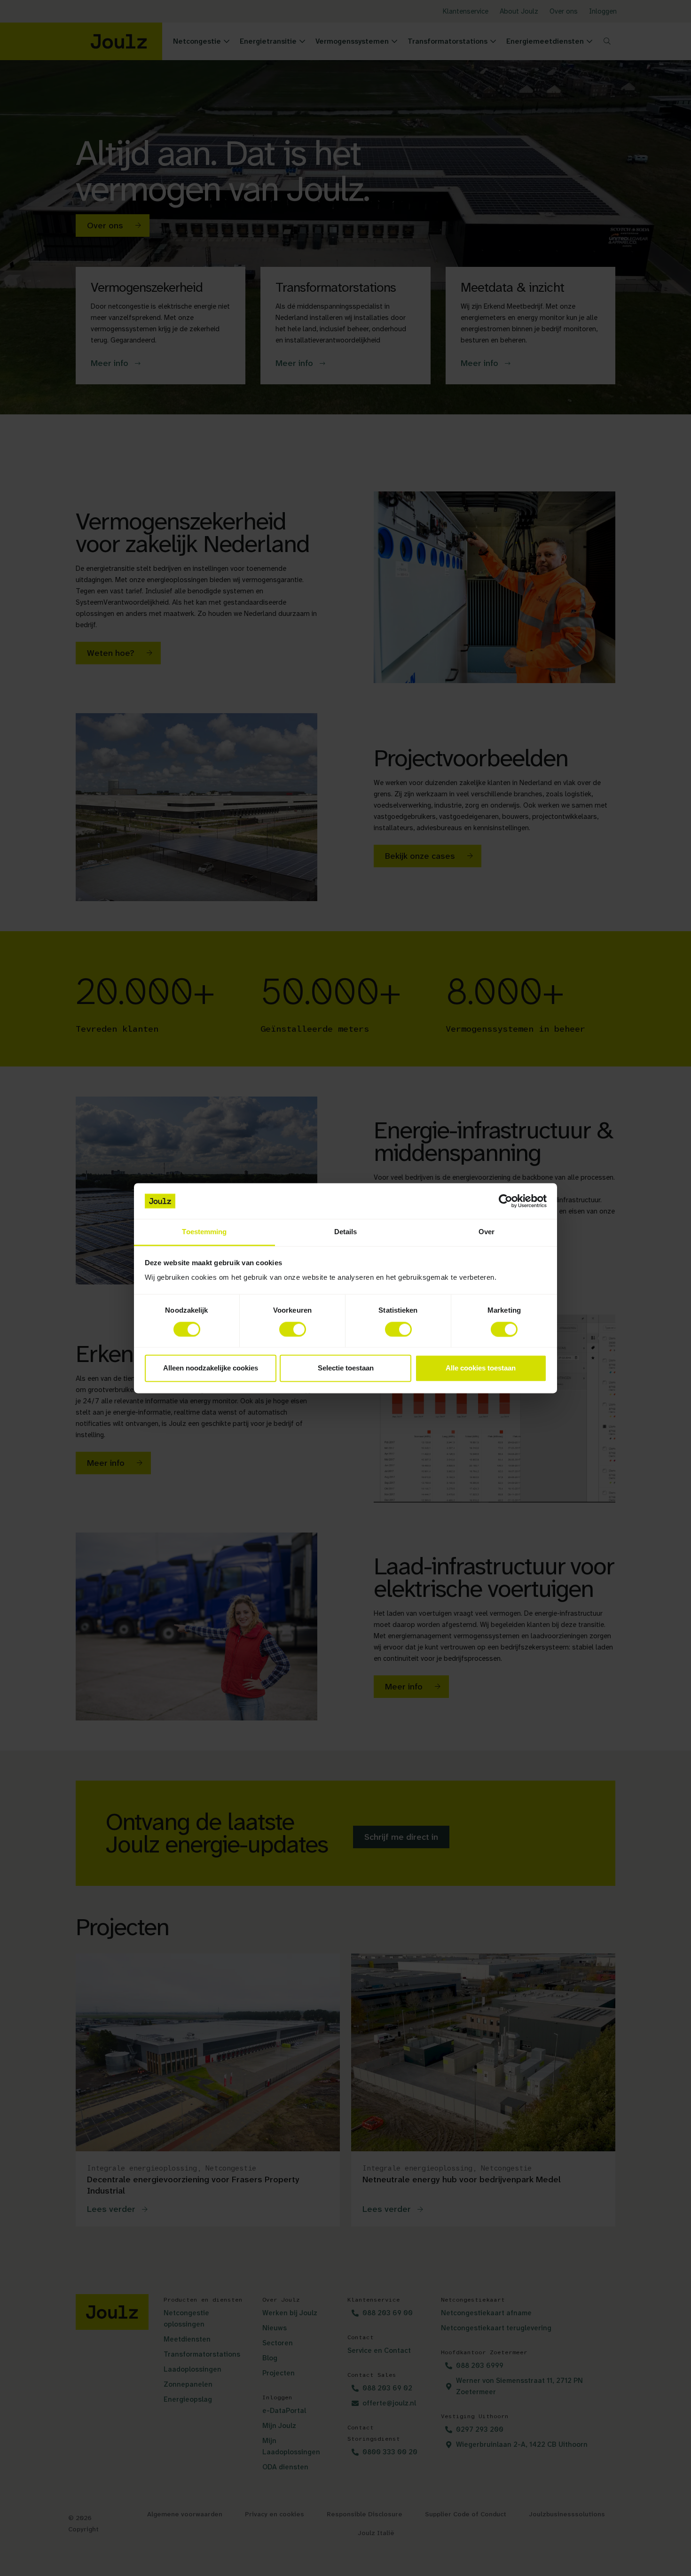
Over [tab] (487, 1232)
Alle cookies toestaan (481, 1368)
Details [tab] (346, 1232)
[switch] (293, 1329)
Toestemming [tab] (204, 1232)
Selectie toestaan (346, 1368)
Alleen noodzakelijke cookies (211, 1368)
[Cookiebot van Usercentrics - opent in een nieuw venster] (506, 1201)
